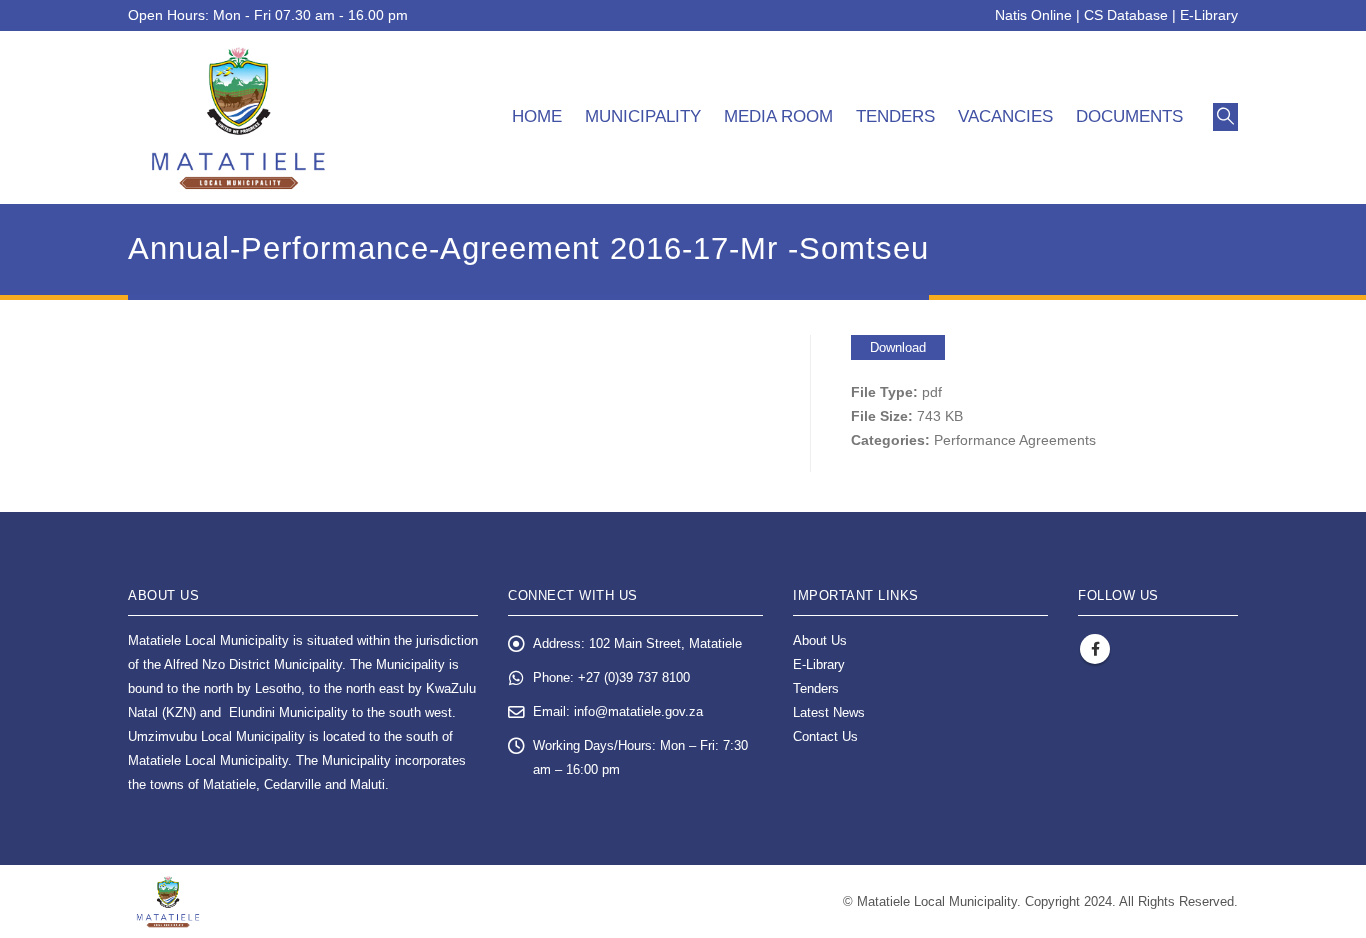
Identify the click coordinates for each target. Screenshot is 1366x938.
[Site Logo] (238, 117)
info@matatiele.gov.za (638, 712)
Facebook (1095, 649)
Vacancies (1005, 116)
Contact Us (825, 737)
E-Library (1209, 15)
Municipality (643, 116)
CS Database (1126, 15)
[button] (1225, 117)
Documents (1129, 116)
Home (537, 116)
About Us (820, 641)
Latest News (829, 713)
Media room (778, 116)
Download (898, 347)
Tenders (895, 116)
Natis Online (1033, 15)
